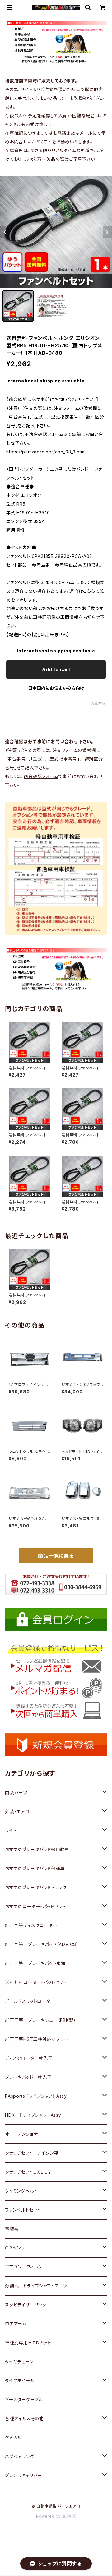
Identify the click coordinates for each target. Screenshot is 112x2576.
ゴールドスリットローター (30, 2001)
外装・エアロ (17, 1812)
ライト (11, 1830)
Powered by (49, 2516)
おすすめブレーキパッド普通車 (35, 1868)
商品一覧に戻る (56, 1556)
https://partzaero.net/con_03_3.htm (45, 452)
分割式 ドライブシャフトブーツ (36, 2286)
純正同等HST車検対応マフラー (37, 2039)
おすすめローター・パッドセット (35, 1906)
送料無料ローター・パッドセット (36, 1982)
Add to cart (56, 669)
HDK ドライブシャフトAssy (33, 2115)
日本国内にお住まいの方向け (56, 688)
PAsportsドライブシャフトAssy (36, 2096)
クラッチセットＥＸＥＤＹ (28, 2172)
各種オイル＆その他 (24, 2418)
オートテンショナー (24, 2134)
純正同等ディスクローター (31, 1925)
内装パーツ (16, 1793)
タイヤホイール (20, 2381)
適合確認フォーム (41, 776)
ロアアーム (16, 2324)
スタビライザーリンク (26, 2305)
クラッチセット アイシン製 (32, 2153)
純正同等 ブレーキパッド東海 (35, 1963)
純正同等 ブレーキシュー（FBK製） (40, 2020)
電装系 (12, 2229)
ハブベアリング (20, 2456)
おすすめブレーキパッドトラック (36, 1887)
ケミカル (13, 2437)
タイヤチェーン (19, 2362)
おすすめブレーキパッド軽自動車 (37, 1849)
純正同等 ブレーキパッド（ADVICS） (42, 1944)
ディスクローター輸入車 (29, 2058)
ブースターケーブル (24, 2400)
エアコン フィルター (26, 2267)
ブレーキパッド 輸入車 (28, 2077)
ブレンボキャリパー (23, 2475)
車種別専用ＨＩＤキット (28, 2343)
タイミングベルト (21, 2191)
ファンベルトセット (23, 2210)
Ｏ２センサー (17, 2248)
